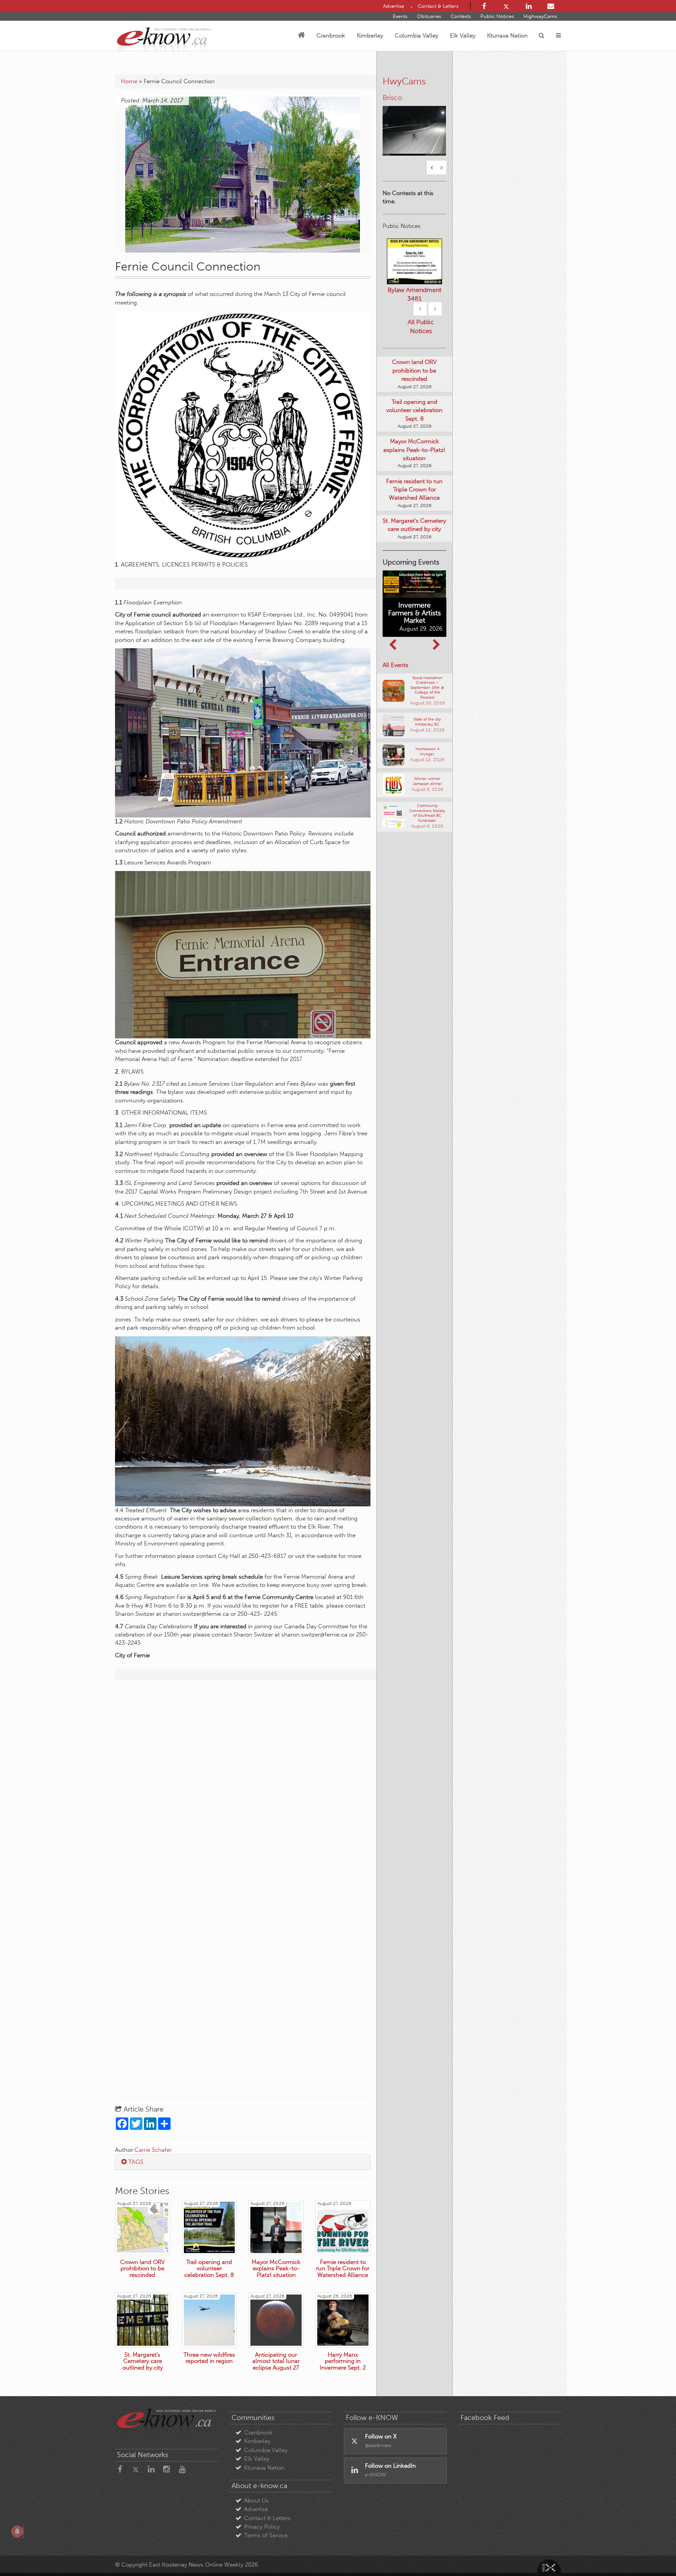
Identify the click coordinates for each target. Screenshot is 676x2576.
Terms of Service (266, 2535)
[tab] (243, 2162)
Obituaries (429, 16)
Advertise (256, 2509)
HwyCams (404, 81)
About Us (256, 2501)
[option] (414, 120)
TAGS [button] (135, 2162)
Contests (461, 16)
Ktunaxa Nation (507, 36)
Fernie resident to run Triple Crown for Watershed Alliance (414, 504)
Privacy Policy (262, 2527)
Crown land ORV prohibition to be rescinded (414, 385)
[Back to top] (652, 2552)
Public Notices (497, 16)
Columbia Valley (416, 36)
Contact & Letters (267, 2518)
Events (400, 16)
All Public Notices (421, 341)
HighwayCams (540, 16)
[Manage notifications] (17, 2531)
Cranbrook (331, 36)
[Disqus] (243, 1787)
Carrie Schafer (153, 2150)
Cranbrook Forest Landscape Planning (414, 305)
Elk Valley (463, 36)
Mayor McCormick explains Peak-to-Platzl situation (414, 465)
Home (129, 81)
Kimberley (370, 36)
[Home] (301, 36)
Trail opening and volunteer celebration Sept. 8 (414, 425)
